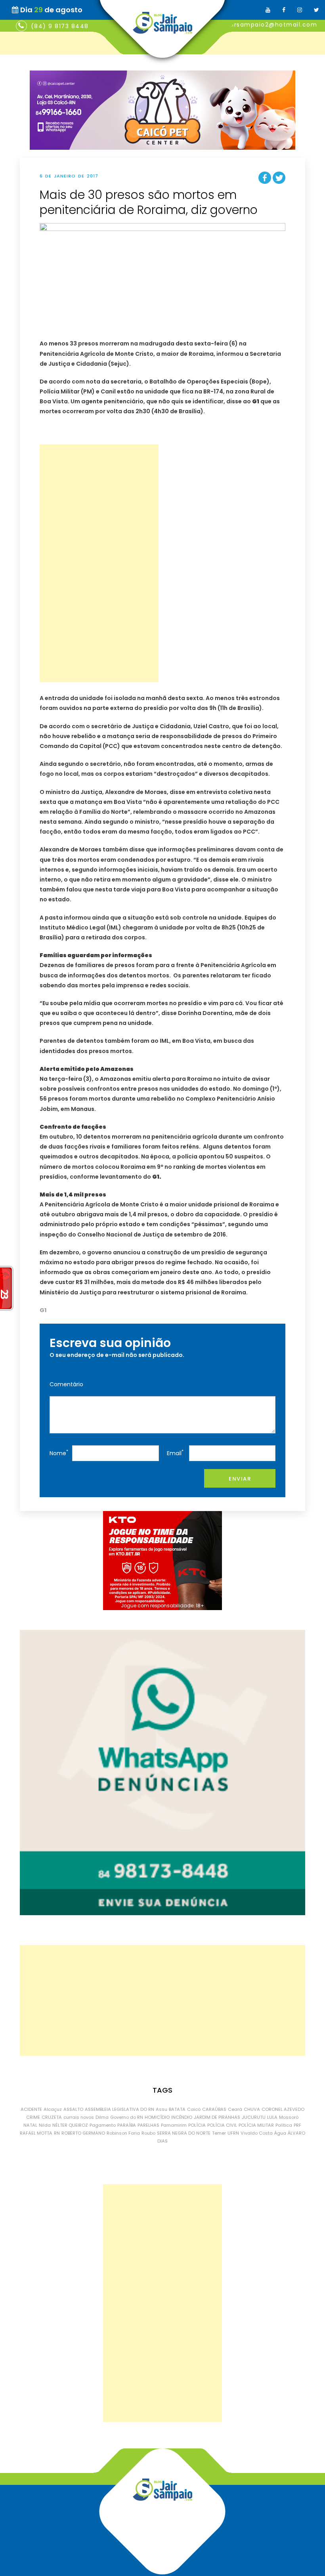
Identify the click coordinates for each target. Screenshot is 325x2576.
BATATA (177, 2109)
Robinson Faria (123, 2133)
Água (280, 2133)
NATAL (30, 2125)
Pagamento (103, 2125)
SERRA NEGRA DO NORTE (184, 2133)
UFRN (233, 2133)
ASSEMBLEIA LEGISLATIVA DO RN (119, 2109)
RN (57, 2133)
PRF (297, 2125)
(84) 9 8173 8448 (60, 26)
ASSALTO (73, 2109)
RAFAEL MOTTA (36, 2133)
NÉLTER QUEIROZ (70, 2125)
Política (284, 2125)
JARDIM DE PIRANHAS (217, 2117)
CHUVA (252, 2109)
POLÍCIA (197, 2125)
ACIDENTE (31, 2109)
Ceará (235, 2109)
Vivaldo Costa (257, 2133)
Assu (162, 2109)
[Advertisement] (99, 563)
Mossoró (289, 2117)
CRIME (33, 2117)
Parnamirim (174, 2125)
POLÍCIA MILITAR (256, 2125)
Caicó (194, 2109)
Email (175, 1453)
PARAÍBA (127, 2125)
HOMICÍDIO (157, 2117)
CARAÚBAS (214, 2109)
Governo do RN (127, 2117)
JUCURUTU (254, 2117)
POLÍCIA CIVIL (222, 2125)
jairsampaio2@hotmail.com (272, 25)
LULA (272, 2117)
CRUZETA (52, 2117)
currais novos (79, 2117)
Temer (219, 2133)
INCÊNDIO (182, 2117)
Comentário (66, 1384)
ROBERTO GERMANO (83, 2133)
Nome (59, 1453)
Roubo (148, 2133)
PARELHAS (148, 2125)
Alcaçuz (53, 2109)
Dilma (102, 2117)
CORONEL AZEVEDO (283, 2109)
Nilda (45, 2125)
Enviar (240, 1479)
